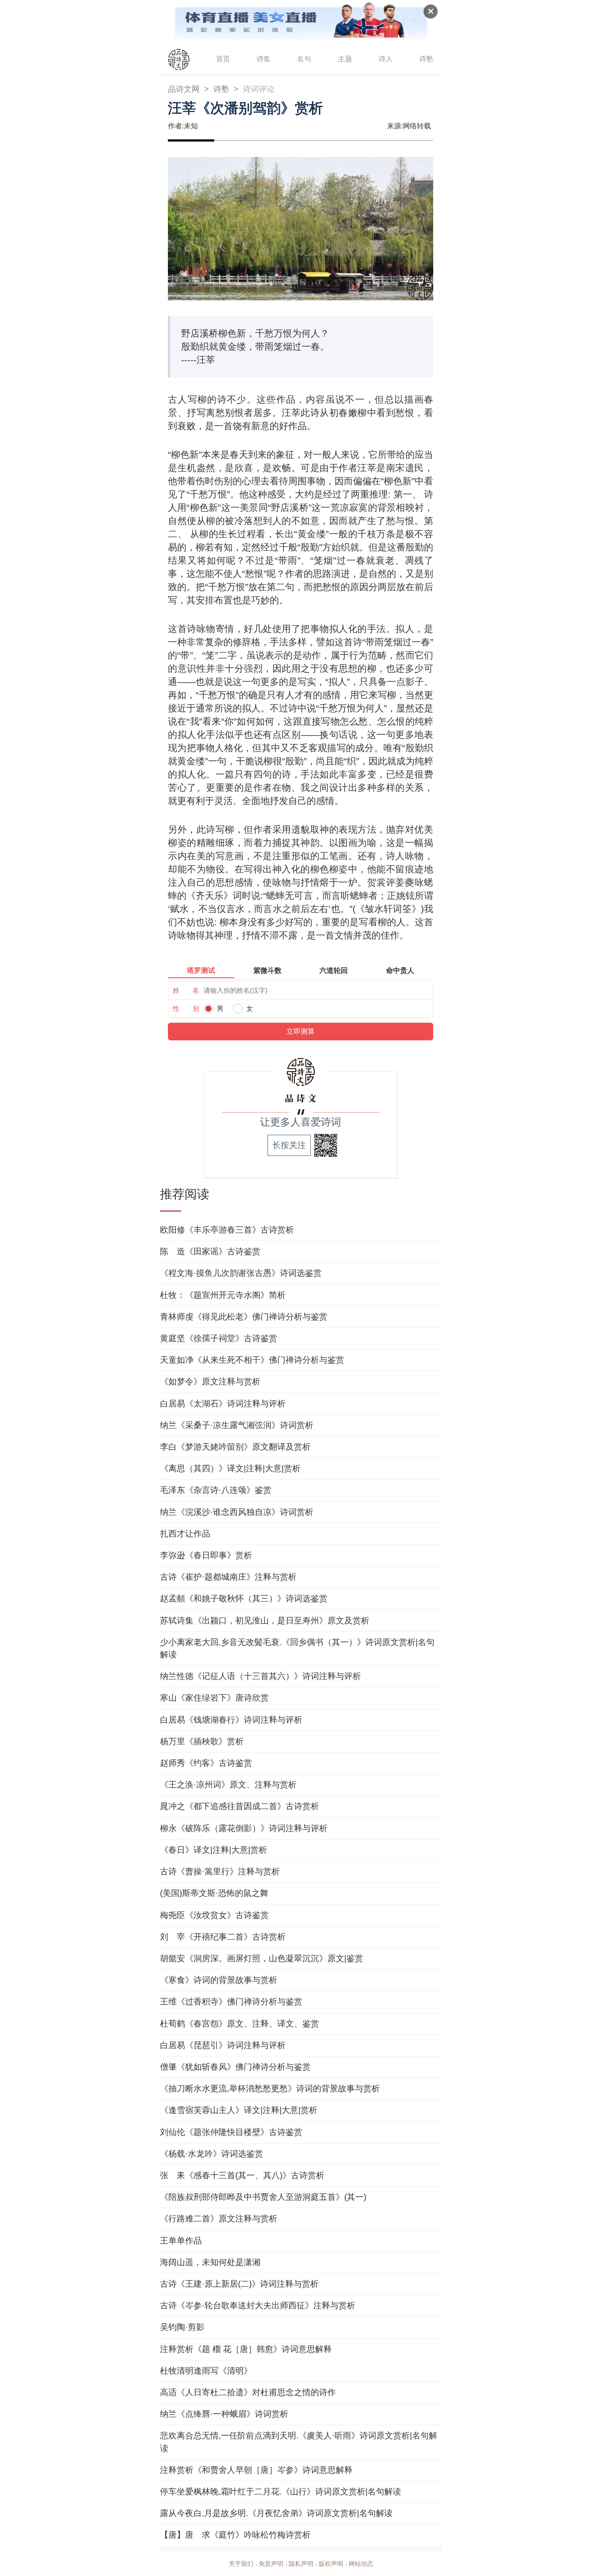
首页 (223, 59)
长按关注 (289, 1145)
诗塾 (426, 59)
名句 (304, 59)
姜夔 (405, 882)
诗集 (264, 59)
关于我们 (241, 2564)
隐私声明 (301, 2564)
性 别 (186, 1008)
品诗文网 (184, 89)
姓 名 (186, 990)
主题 (345, 59)
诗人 (386, 59)
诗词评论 (259, 89)
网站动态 (361, 2564)
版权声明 (331, 2564)
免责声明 (271, 2564)
